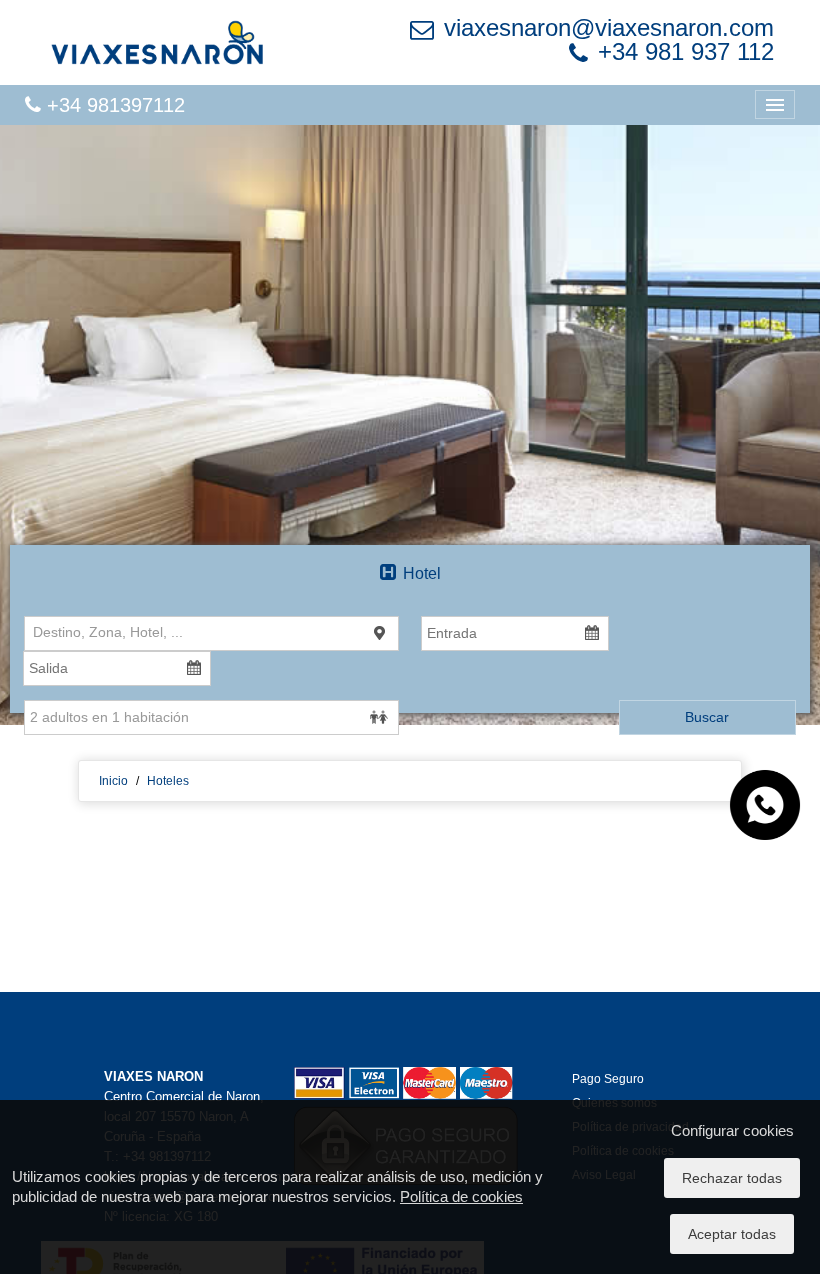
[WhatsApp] (765, 804)
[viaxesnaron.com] (157, 42)
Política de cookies (461, 1196)
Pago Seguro (608, 1079)
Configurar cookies (732, 1130)
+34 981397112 (113, 105)
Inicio (113, 781)
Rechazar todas (732, 1178)
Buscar (707, 717)
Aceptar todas (732, 1234)
